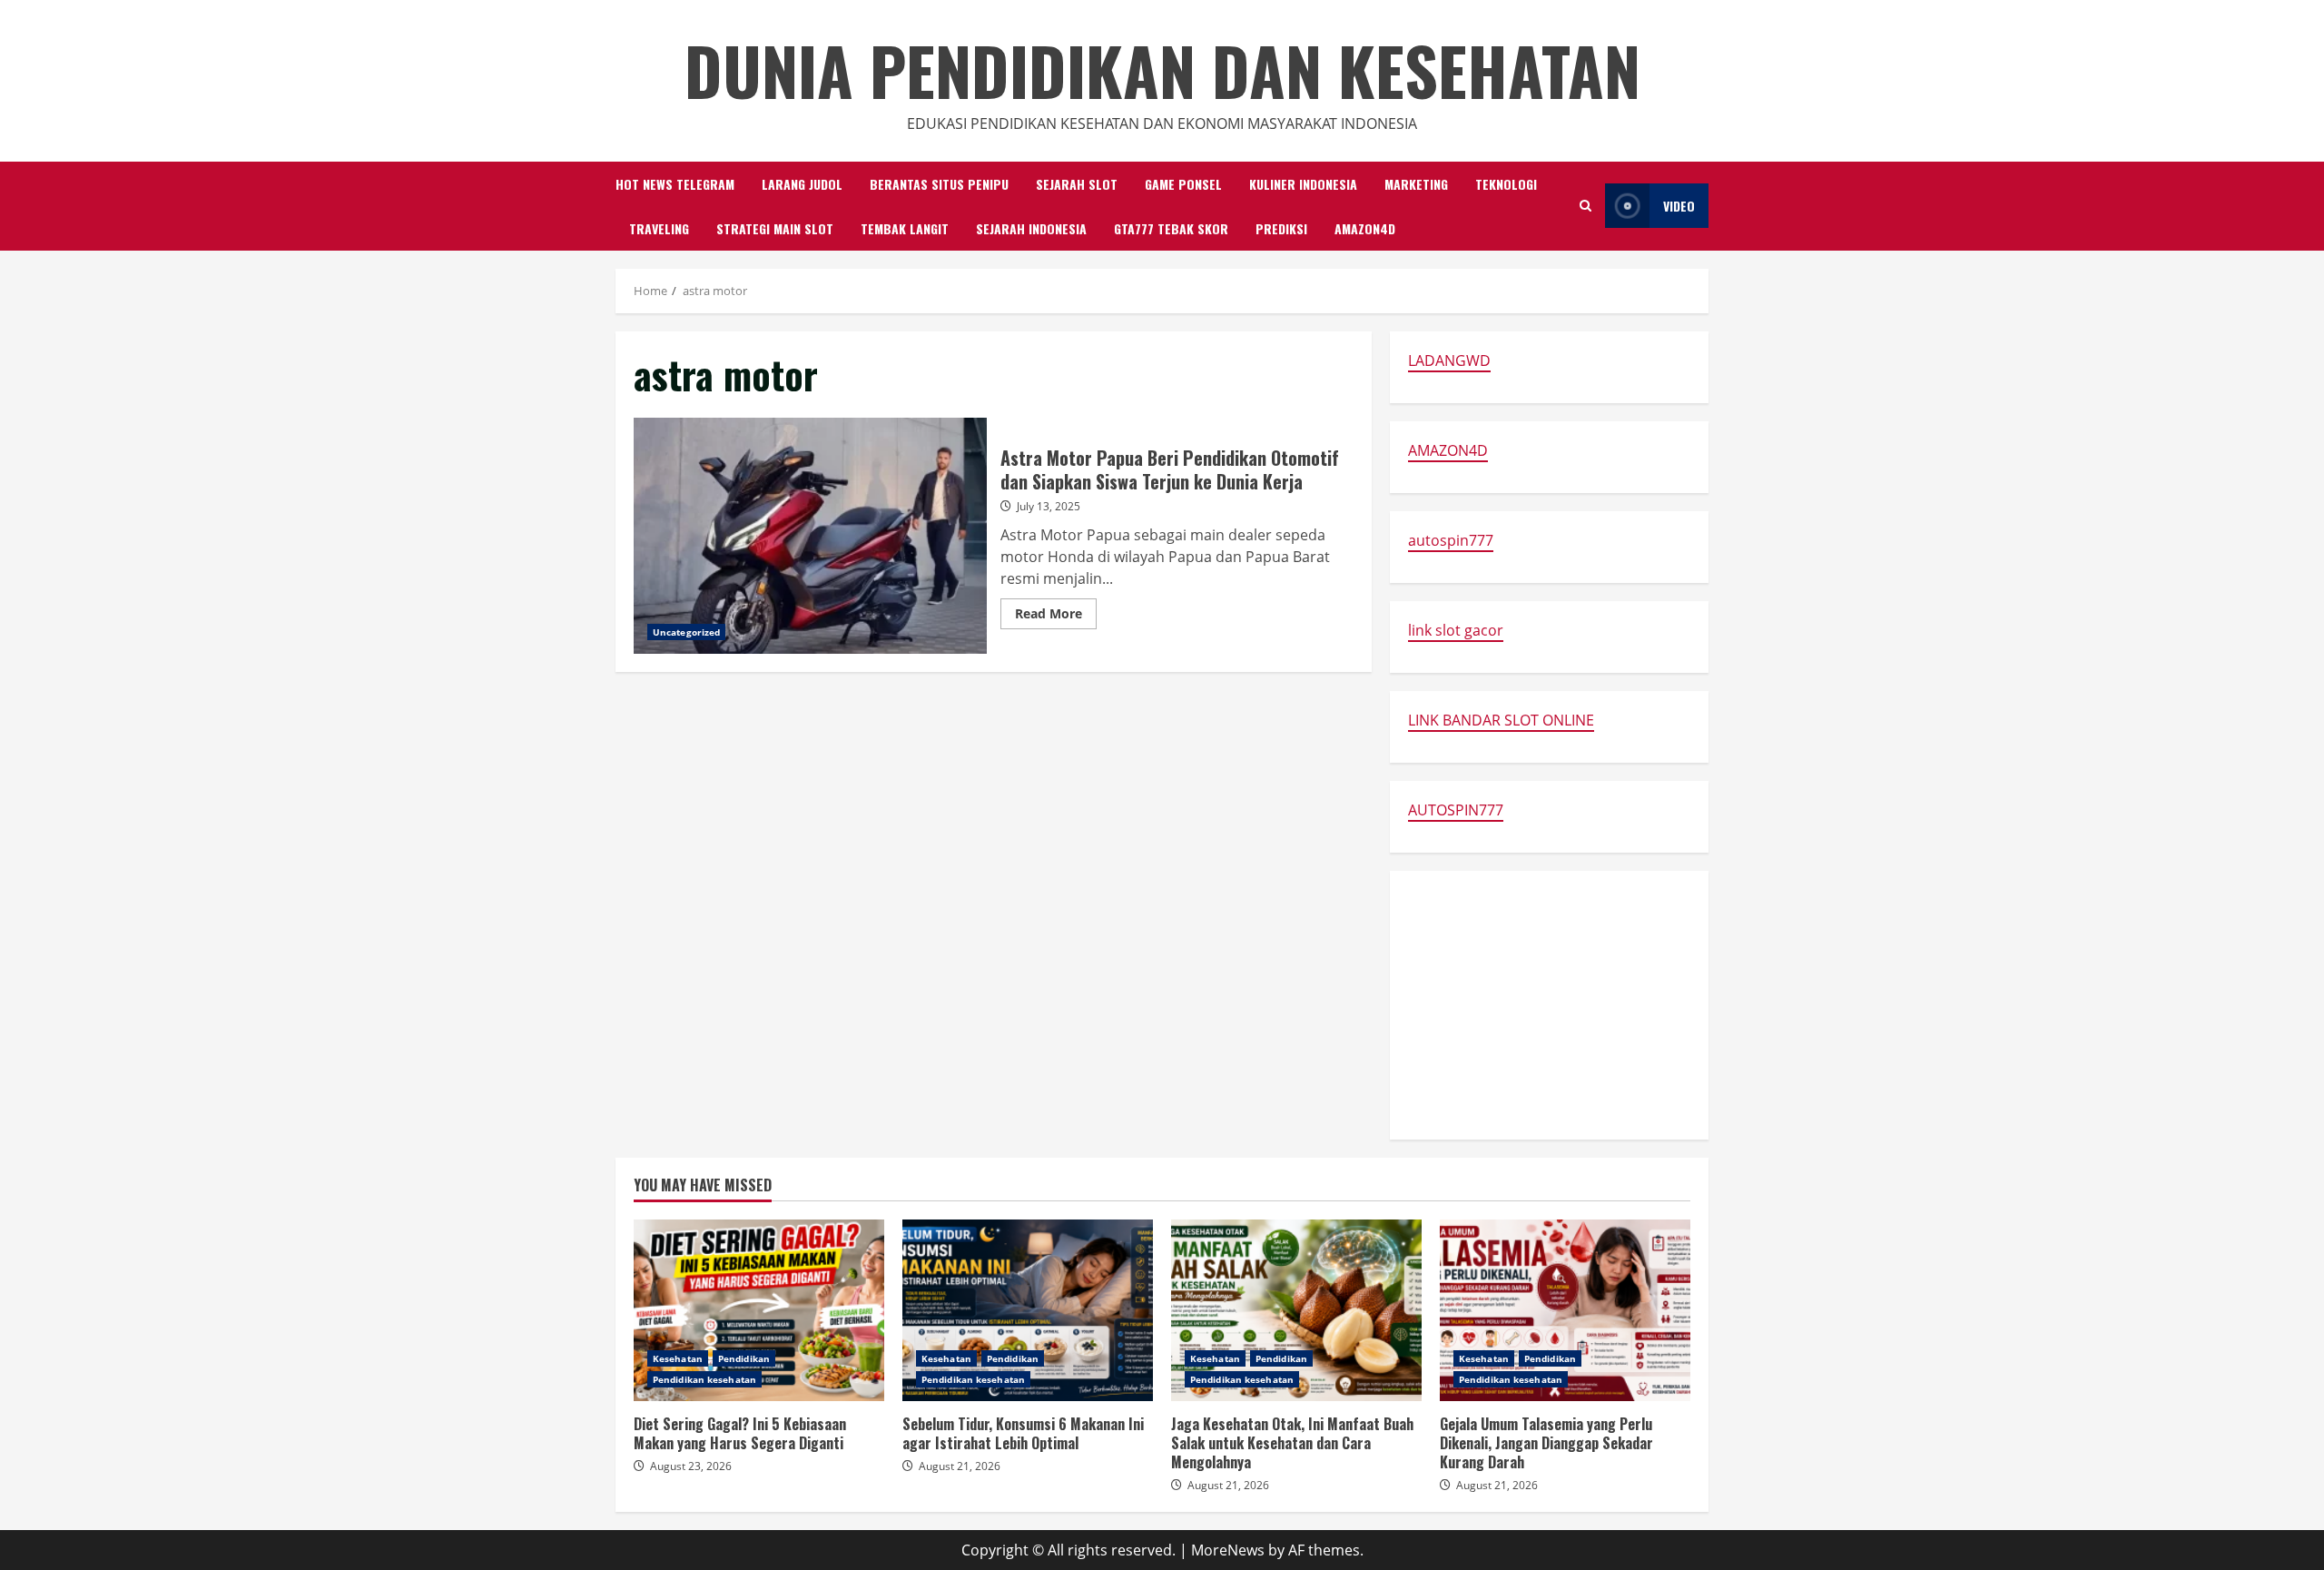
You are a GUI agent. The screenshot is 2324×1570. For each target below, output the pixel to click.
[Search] (1585, 206)
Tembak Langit (905, 228)
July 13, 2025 (1049, 506)
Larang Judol (802, 184)
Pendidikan (744, 1358)
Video (1679, 206)
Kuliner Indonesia (1303, 184)
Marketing (1416, 184)
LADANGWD (1449, 360)
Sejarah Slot (1077, 184)
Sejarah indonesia (1031, 228)
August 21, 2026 (960, 1466)
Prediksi (1281, 228)
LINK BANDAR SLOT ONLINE (1501, 720)
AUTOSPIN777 (1456, 810)
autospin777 (1451, 540)
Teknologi (1506, 184)
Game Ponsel (1183, 184)
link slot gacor (1456, 630)
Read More (1056, 617)
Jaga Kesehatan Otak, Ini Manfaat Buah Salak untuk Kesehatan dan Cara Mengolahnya (1296, 1310)
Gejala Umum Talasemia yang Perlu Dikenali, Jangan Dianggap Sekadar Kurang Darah (1565, 1310)
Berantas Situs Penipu (939, 184)
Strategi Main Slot (775, 228)
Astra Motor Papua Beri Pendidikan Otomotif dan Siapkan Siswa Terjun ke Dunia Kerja (810, 536)
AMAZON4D (1365, 228)
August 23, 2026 (691, 1466)
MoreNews (1228, 1550)
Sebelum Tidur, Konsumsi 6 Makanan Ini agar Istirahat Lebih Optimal (1028, 1310)
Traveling (659, 228)
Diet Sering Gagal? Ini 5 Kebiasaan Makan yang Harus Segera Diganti (759, 1310)
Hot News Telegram (675, 184)
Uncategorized (686, 632)
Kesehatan (678, 1358)
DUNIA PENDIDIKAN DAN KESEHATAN (1162, 69)
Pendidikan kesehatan (704, 1379)
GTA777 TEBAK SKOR (1171, 228)
